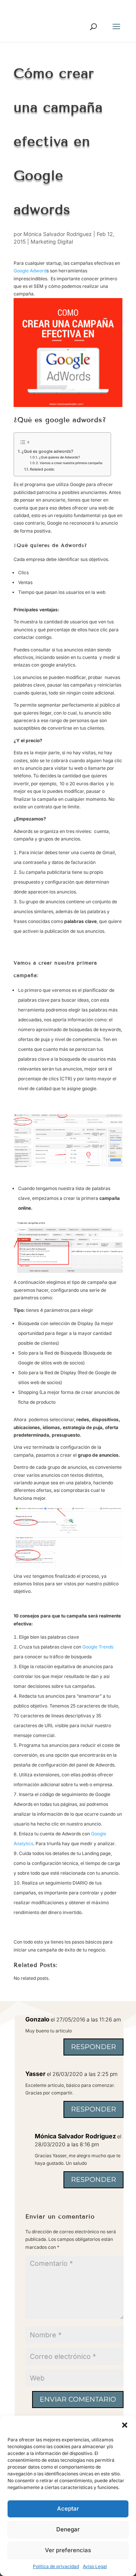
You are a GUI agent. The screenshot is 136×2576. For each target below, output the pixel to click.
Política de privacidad (56, 2566)
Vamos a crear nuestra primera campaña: (71, 463)
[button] (125, 2425)
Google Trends (98, 1647)
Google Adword (30, 271)
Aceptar (68, 2508)
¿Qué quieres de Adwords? (59, 457)
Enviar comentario (78, 2399)
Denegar (68, 2529)
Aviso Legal (95, 2566)
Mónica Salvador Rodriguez (58, 234)
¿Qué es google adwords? (47, 451)
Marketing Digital (52, 242)
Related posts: (42, 469)
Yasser (36, 2074)
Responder (93, 2047)
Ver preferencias (68, 2550)
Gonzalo (37, 2019)
